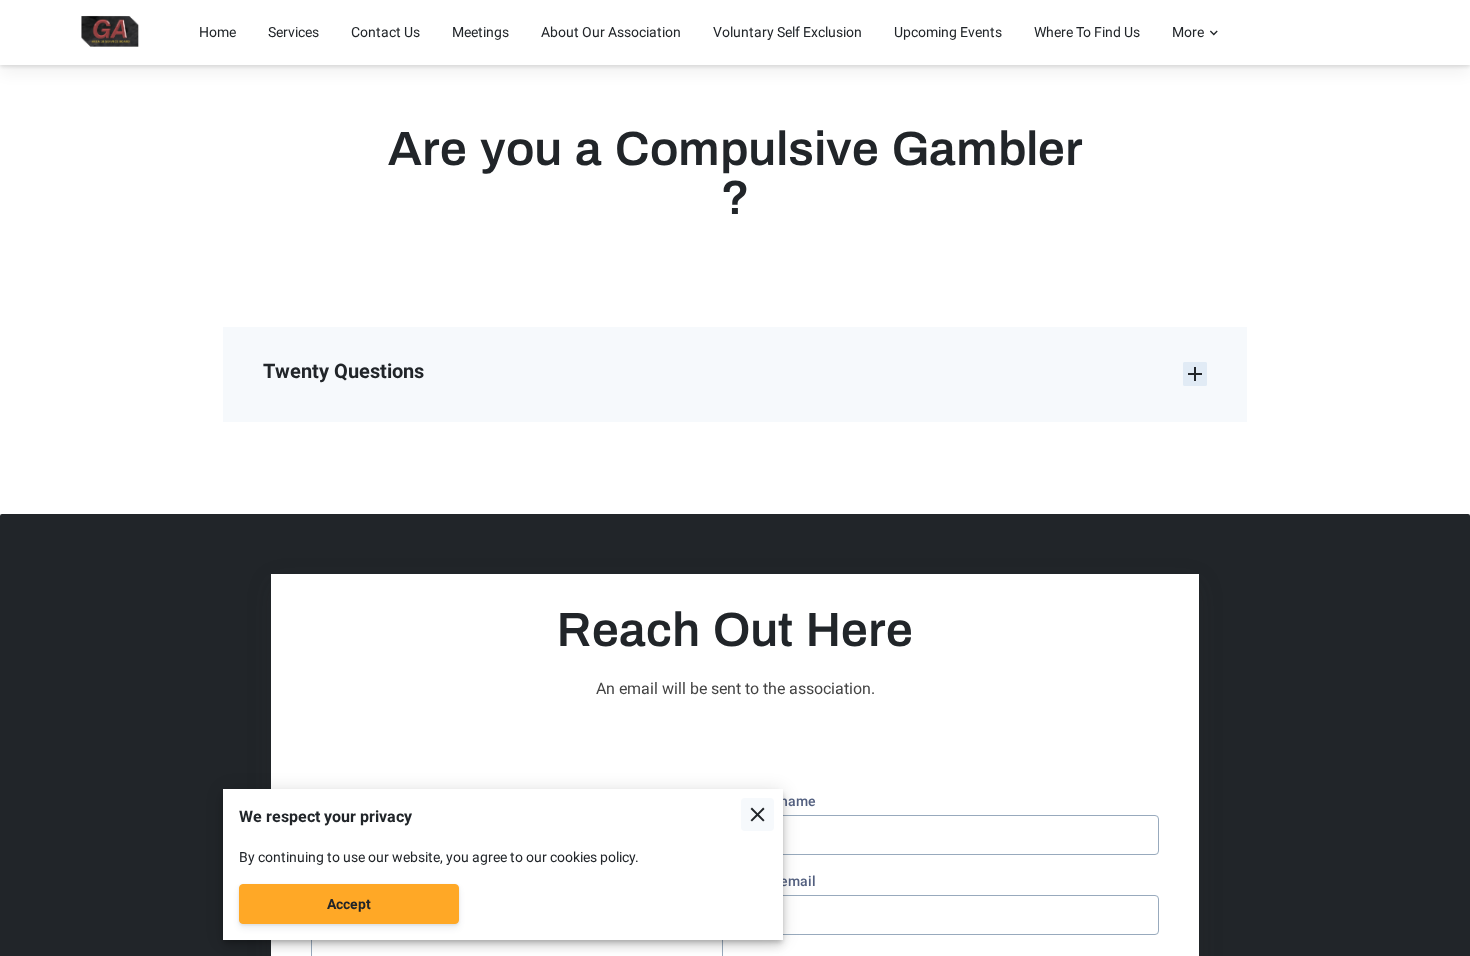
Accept (349, 904)
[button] (735, 374)
